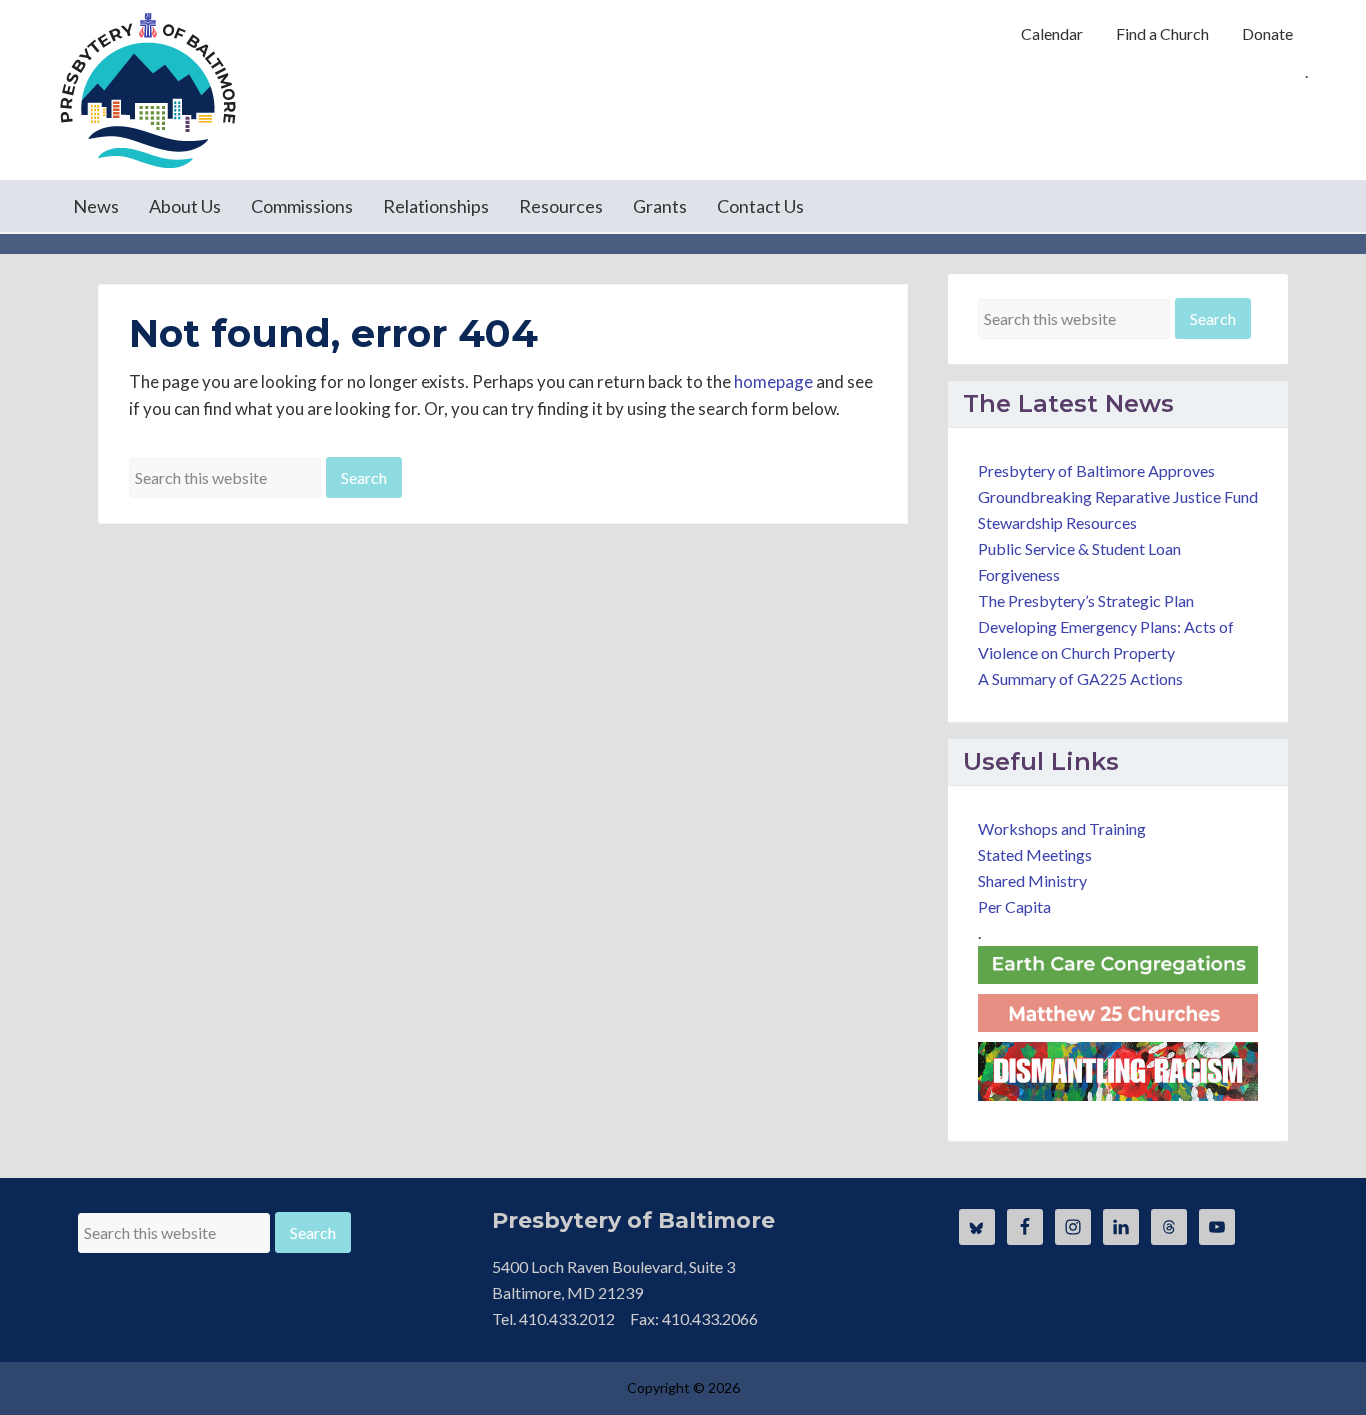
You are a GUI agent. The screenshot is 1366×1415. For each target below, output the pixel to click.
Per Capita (1014, 906)
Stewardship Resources (1057, 522)
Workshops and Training (1062, 828)
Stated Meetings (1035, 854)
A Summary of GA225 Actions (1080, 678)
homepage (773, 381)
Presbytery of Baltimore (148, 90)
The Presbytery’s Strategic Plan (1086, 600)
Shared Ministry (1032, 880)
